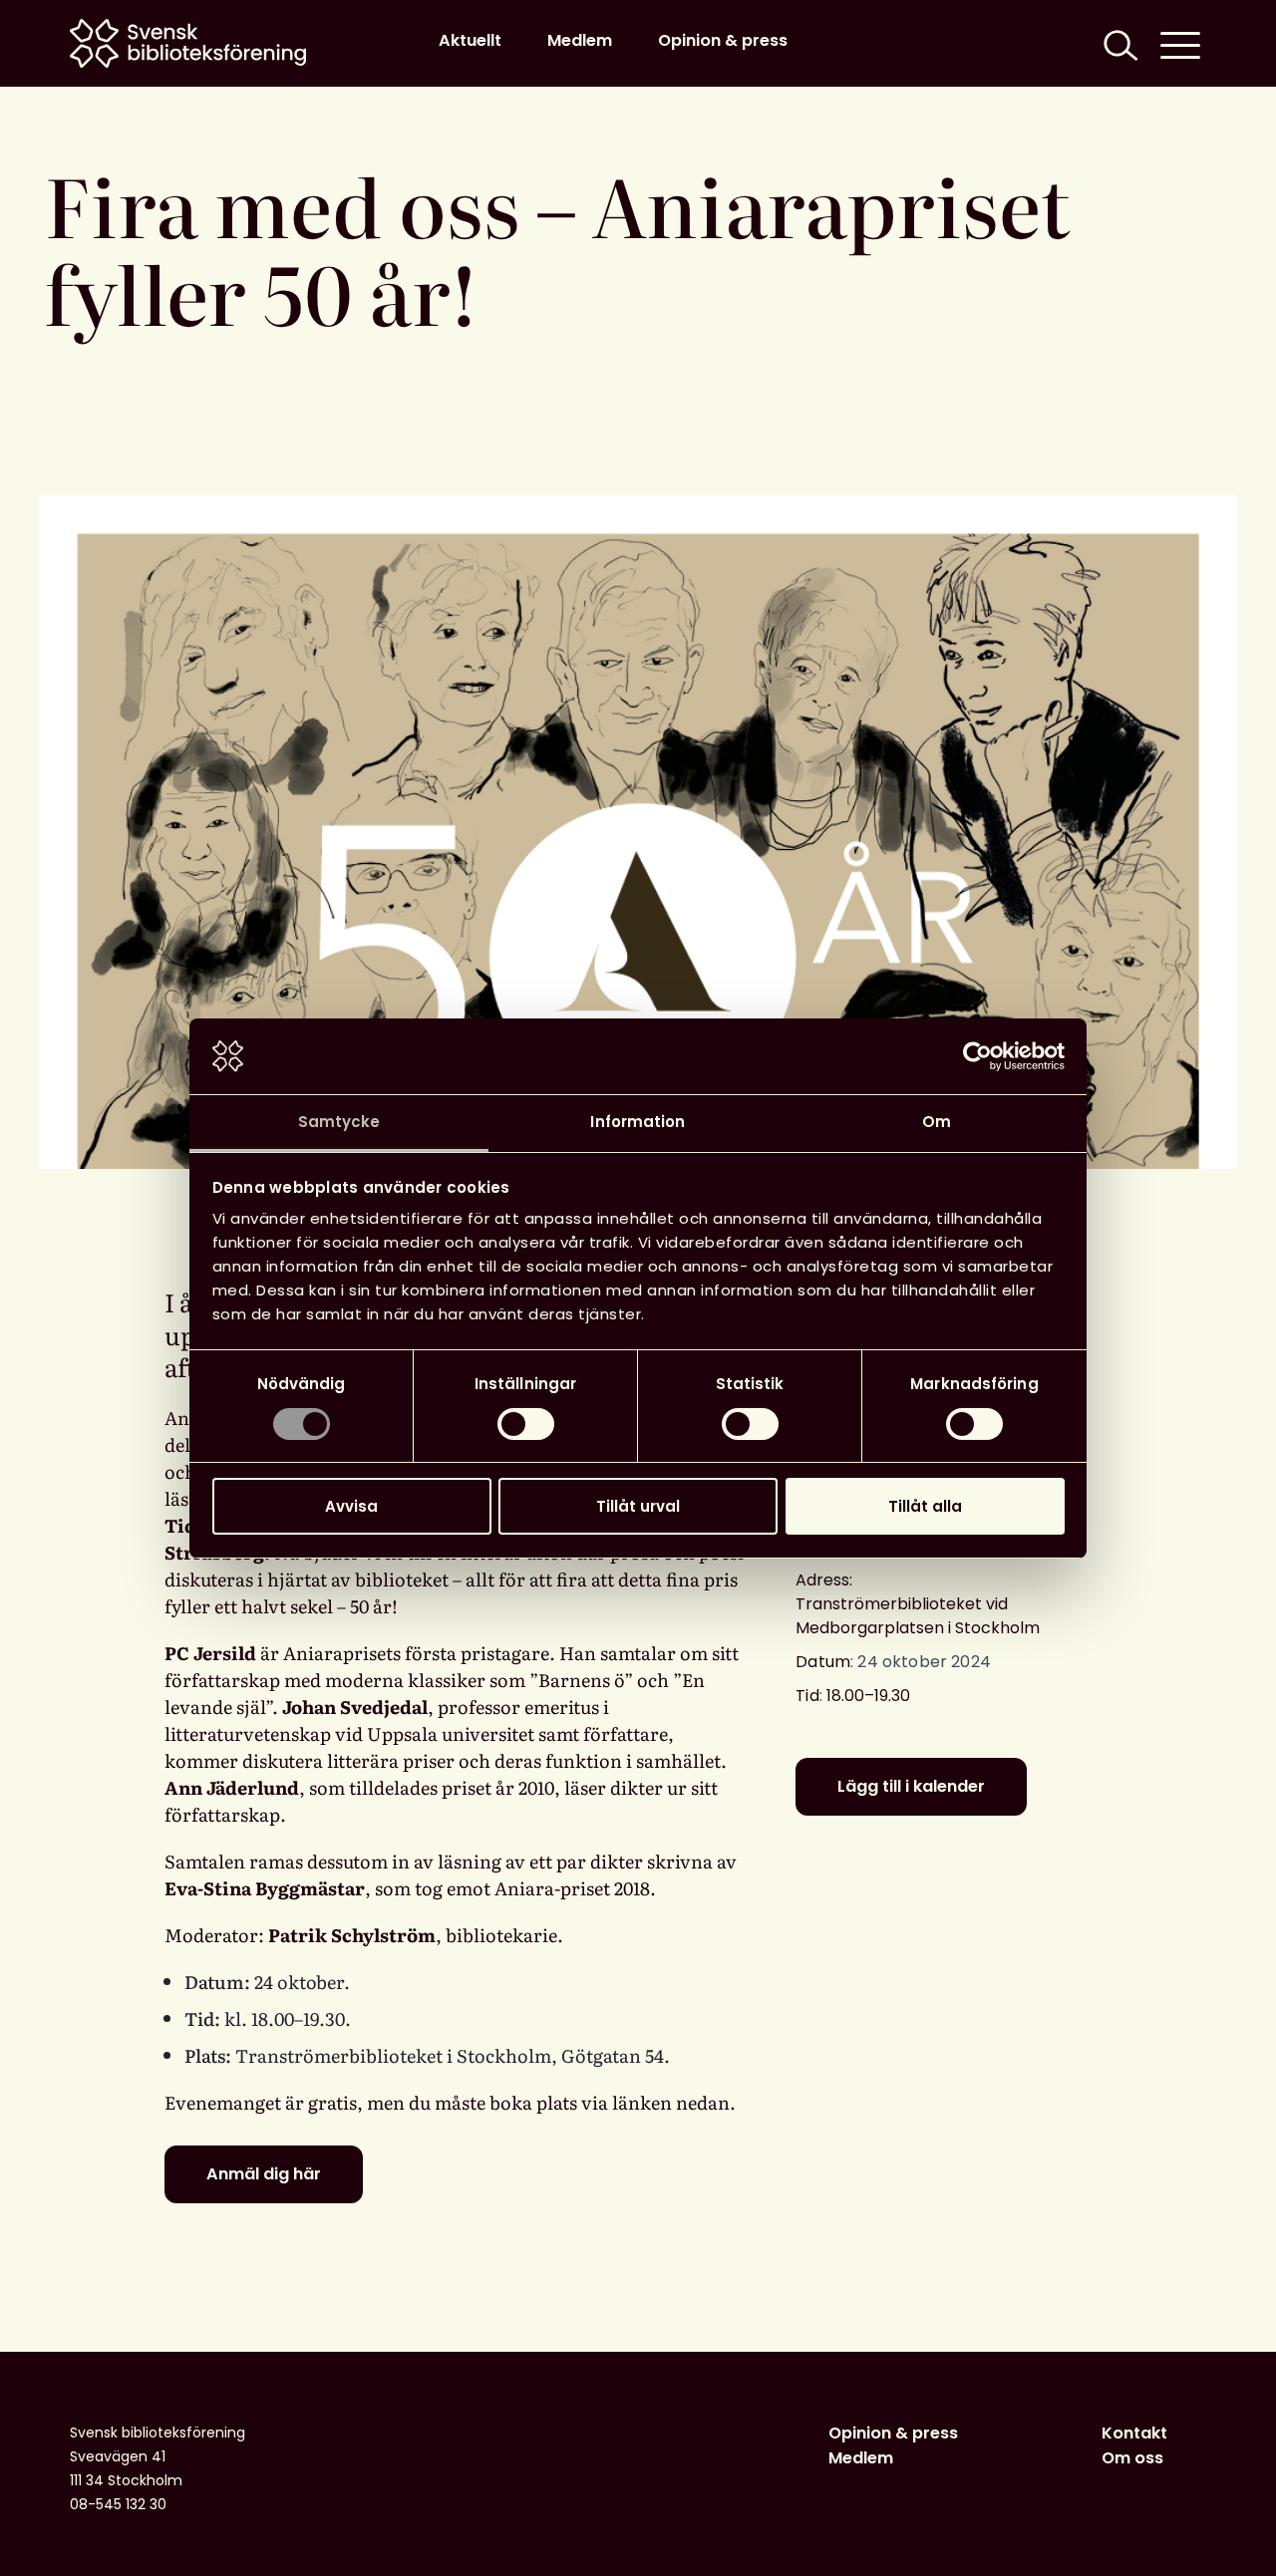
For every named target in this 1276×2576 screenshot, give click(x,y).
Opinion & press (723, 40)
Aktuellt (470, 40)
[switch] (526, 1424)
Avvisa (351, 1506)
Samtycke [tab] (339, 1122)
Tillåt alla (925, 1506)
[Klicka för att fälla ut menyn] (1180, 43)
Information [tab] (638, 1122)
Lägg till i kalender (911, 1786)
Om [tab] (937, 1122)
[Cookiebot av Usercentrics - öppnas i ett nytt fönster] (977, 1056)
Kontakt (1134, 2433)
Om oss (1132, 2458)
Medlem (580, 40)
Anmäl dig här (264, 2174)
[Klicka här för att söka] (1118, 43)
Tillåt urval (638, 1506)
